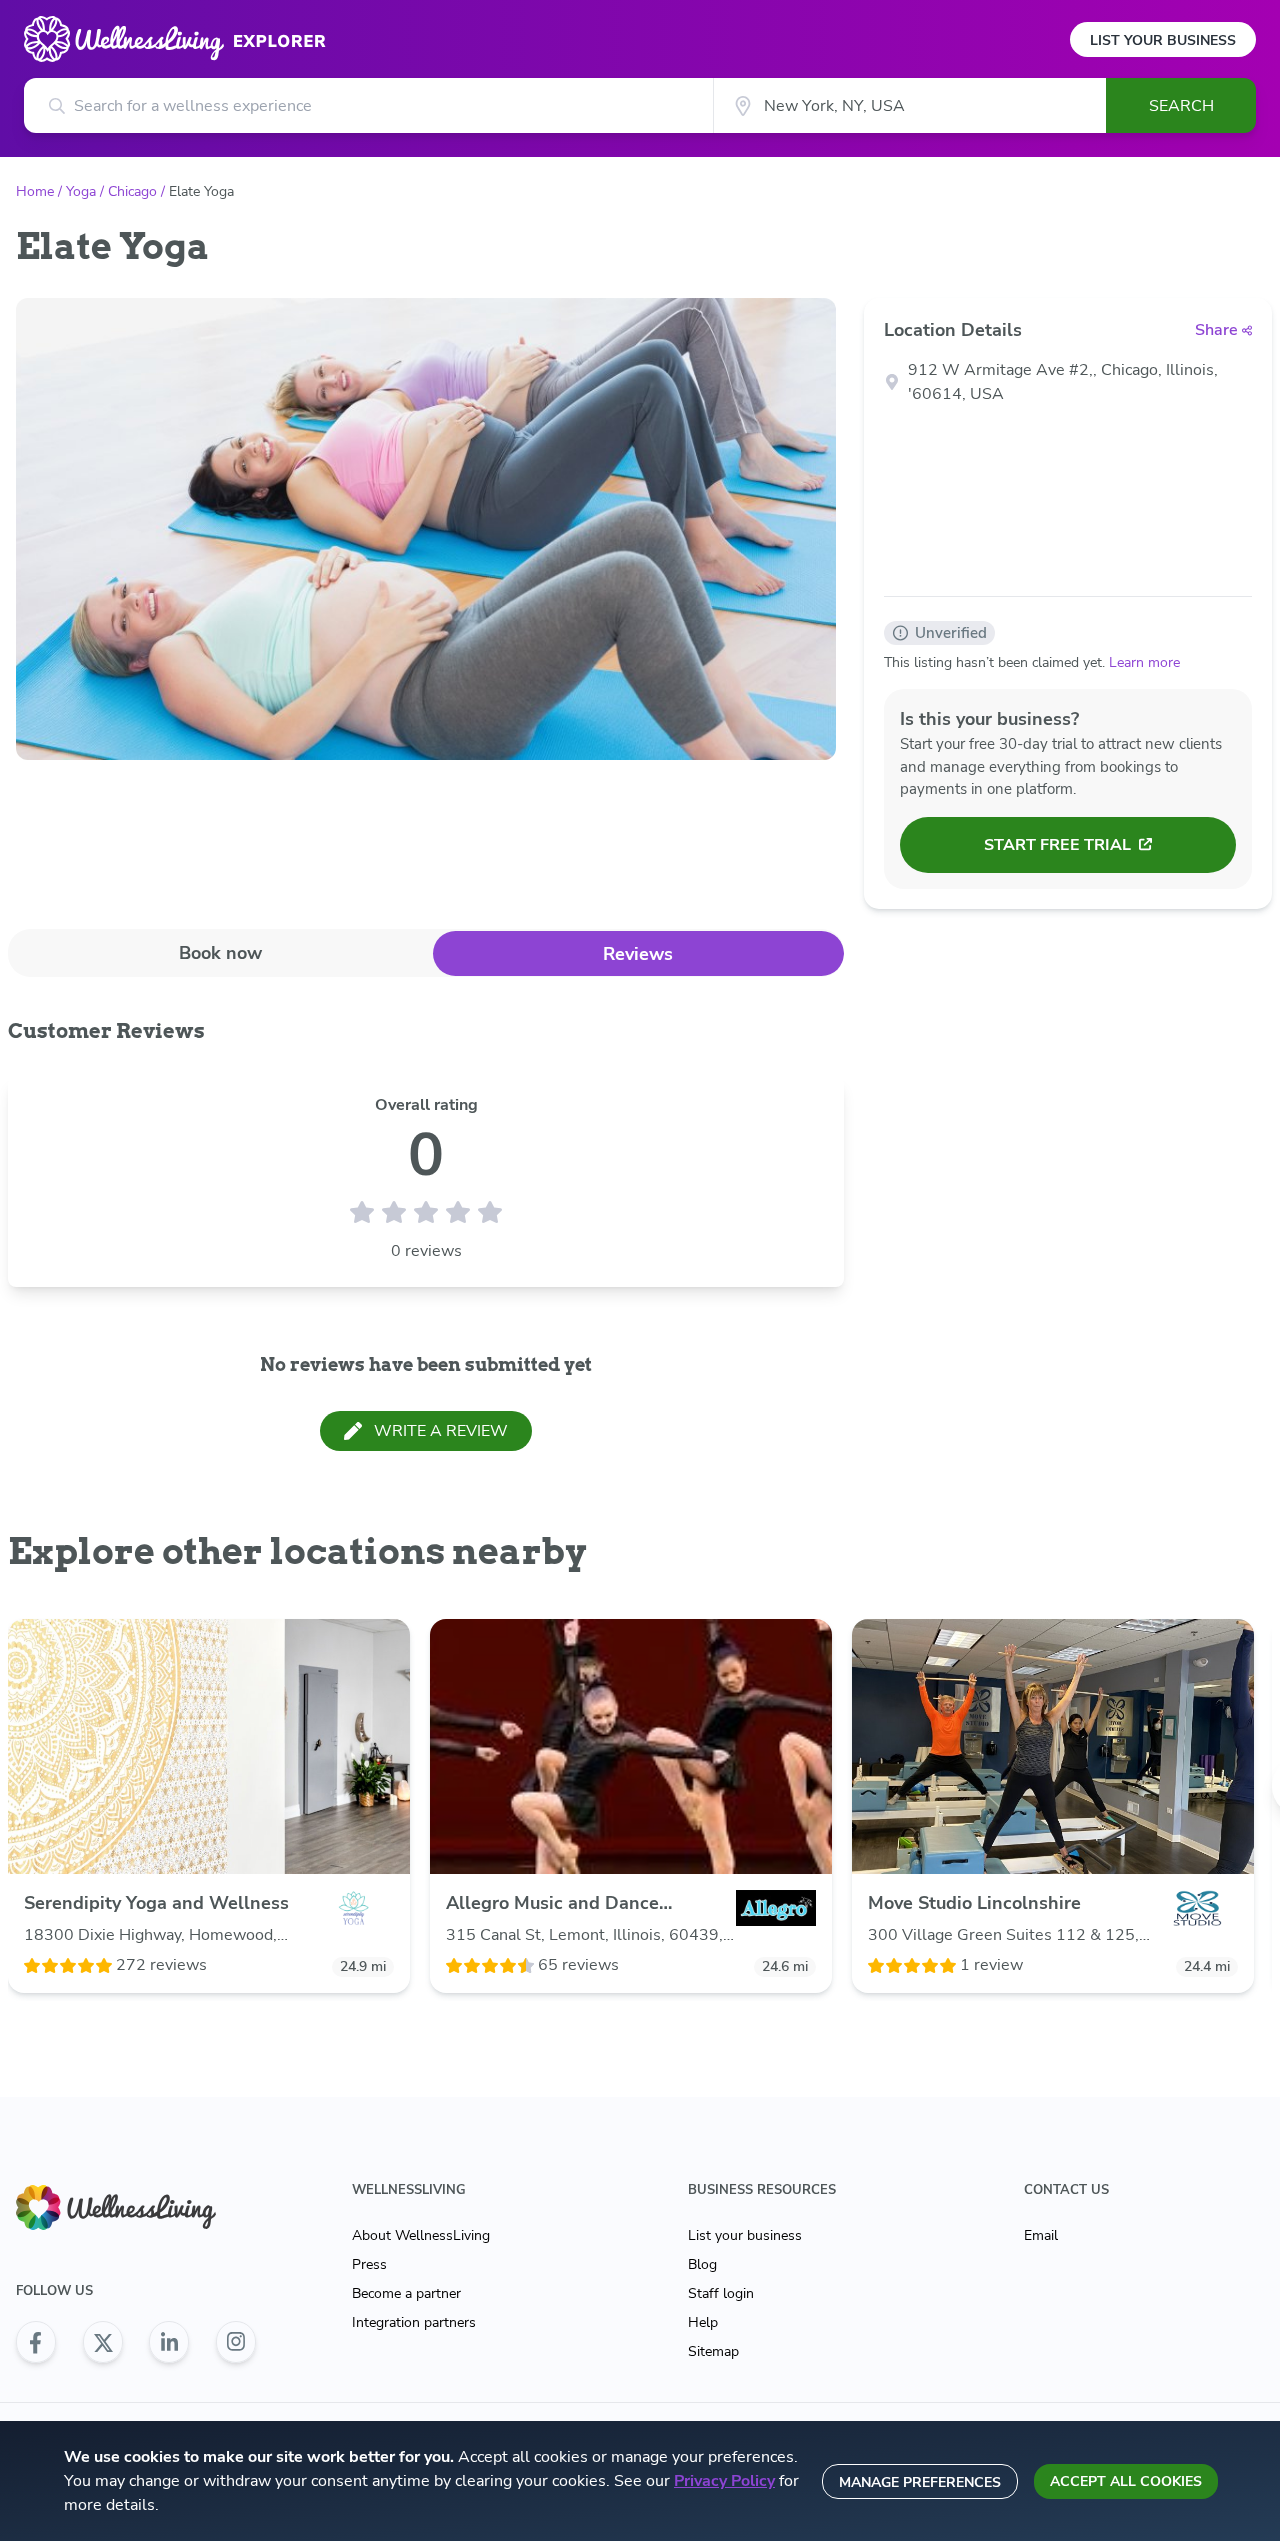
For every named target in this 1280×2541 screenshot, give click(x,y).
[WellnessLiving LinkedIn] (169, 2342)
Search (1181, 106)
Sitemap (713, 2351)
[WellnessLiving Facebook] (36, 2342)
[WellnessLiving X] (103, 2342)
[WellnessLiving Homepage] (136, 2207)
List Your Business (1163, 40)
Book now (220, 953)
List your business (745, 2235)
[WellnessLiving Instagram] (236, 2342)
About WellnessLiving (421, 2235)
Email (1041, 2235)
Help (703, 2322)
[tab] (220, 952)
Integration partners (414, 2322)
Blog (702, 2264)
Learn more (1144, 662)
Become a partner (406, 2293)
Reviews (638, 954)
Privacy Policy (724, 2481)
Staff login (721, 2293)
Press (369, 2264)
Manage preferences (920, 2482)
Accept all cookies (1126, 2481)
